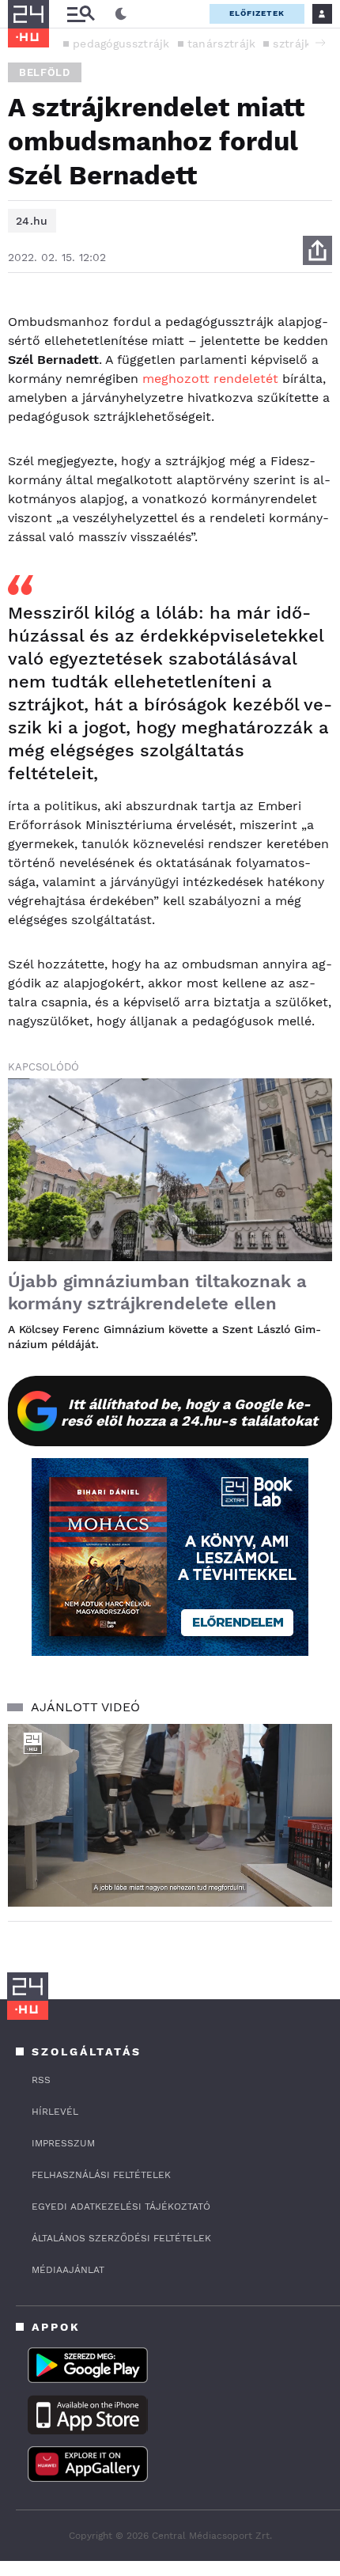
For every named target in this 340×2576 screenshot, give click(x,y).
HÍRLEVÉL (55, 2112)
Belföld (45, 72)
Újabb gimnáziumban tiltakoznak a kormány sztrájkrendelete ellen (157, 1292)
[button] (320, 43)
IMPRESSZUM (63, 2143)
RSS (41, 2080)
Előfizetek (257, 13)
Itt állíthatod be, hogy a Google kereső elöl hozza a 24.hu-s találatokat (189, 1412)
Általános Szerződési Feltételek (121, 2238)
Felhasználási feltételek (101, 2175)
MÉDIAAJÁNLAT (68, 2270)
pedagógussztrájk (121, 44)
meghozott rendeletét (210, 379)
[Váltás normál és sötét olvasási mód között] (121, 14)
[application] (170, 1815)
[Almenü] (81, 14)
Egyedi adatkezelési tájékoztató (121, 2207)
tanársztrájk (222, 44)
